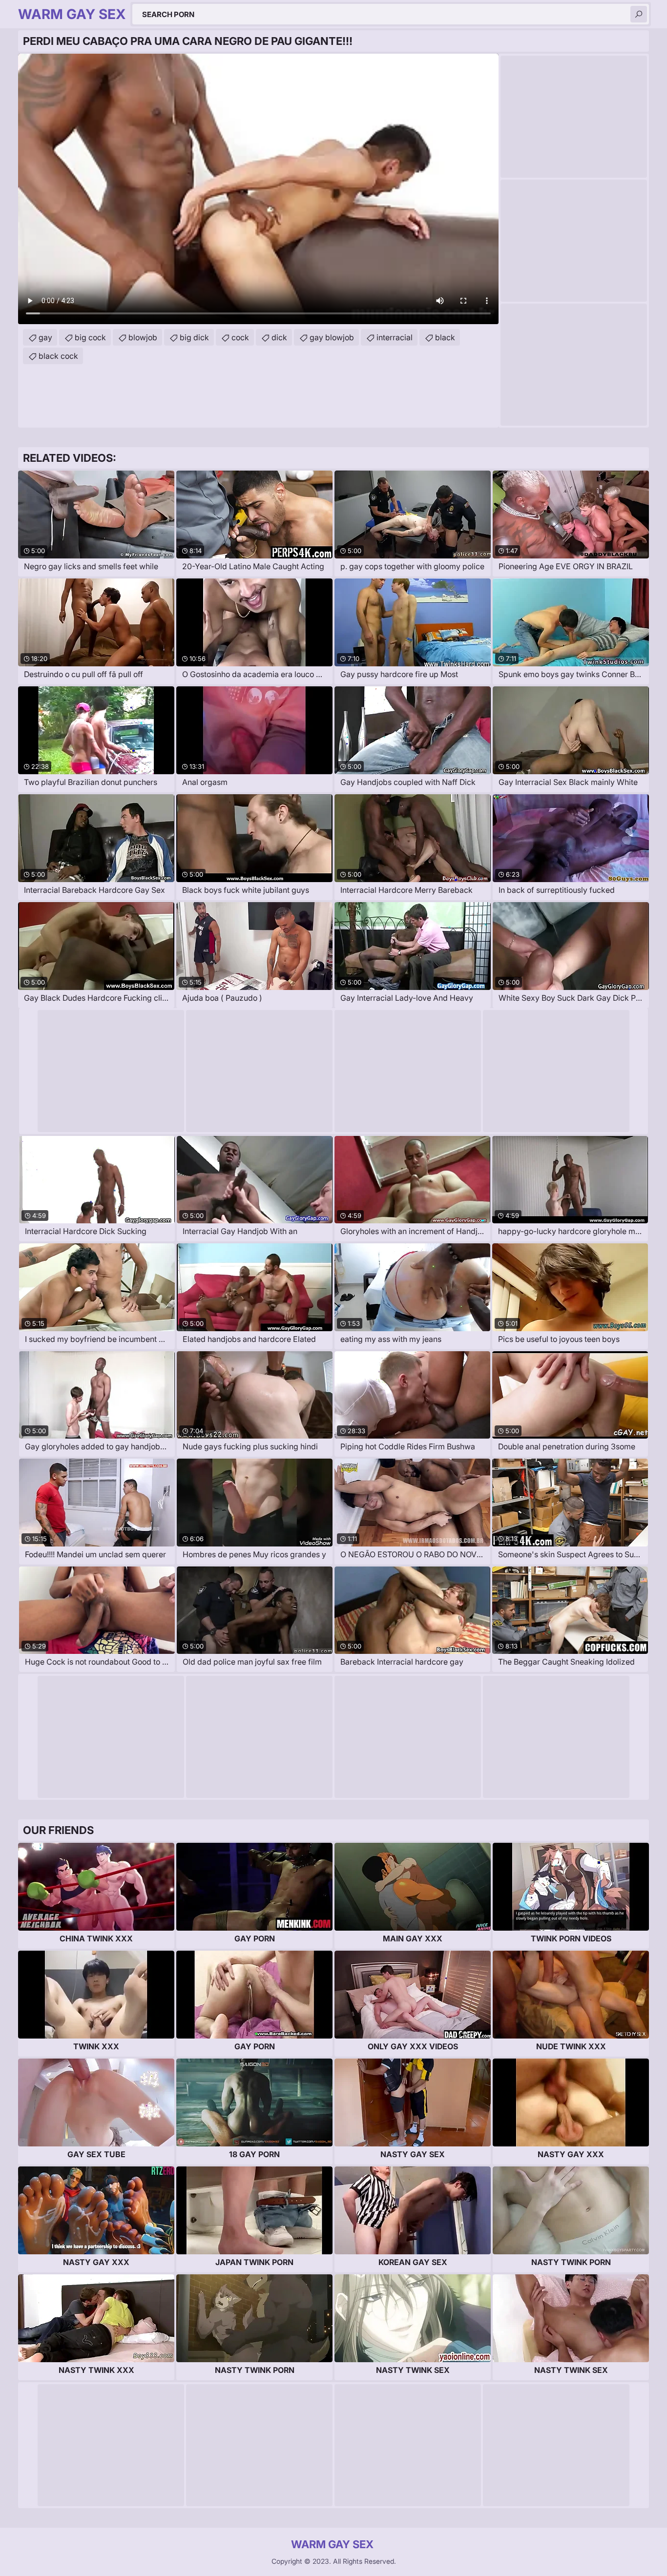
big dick (194, 337)
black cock (58, 356)
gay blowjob (332, 337)
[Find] (639, 14)
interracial (395, 337)
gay (45, 337)
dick (279, 337)
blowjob (143, 337)
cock (240, 337)
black (445, 337)
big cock (90, 337)
